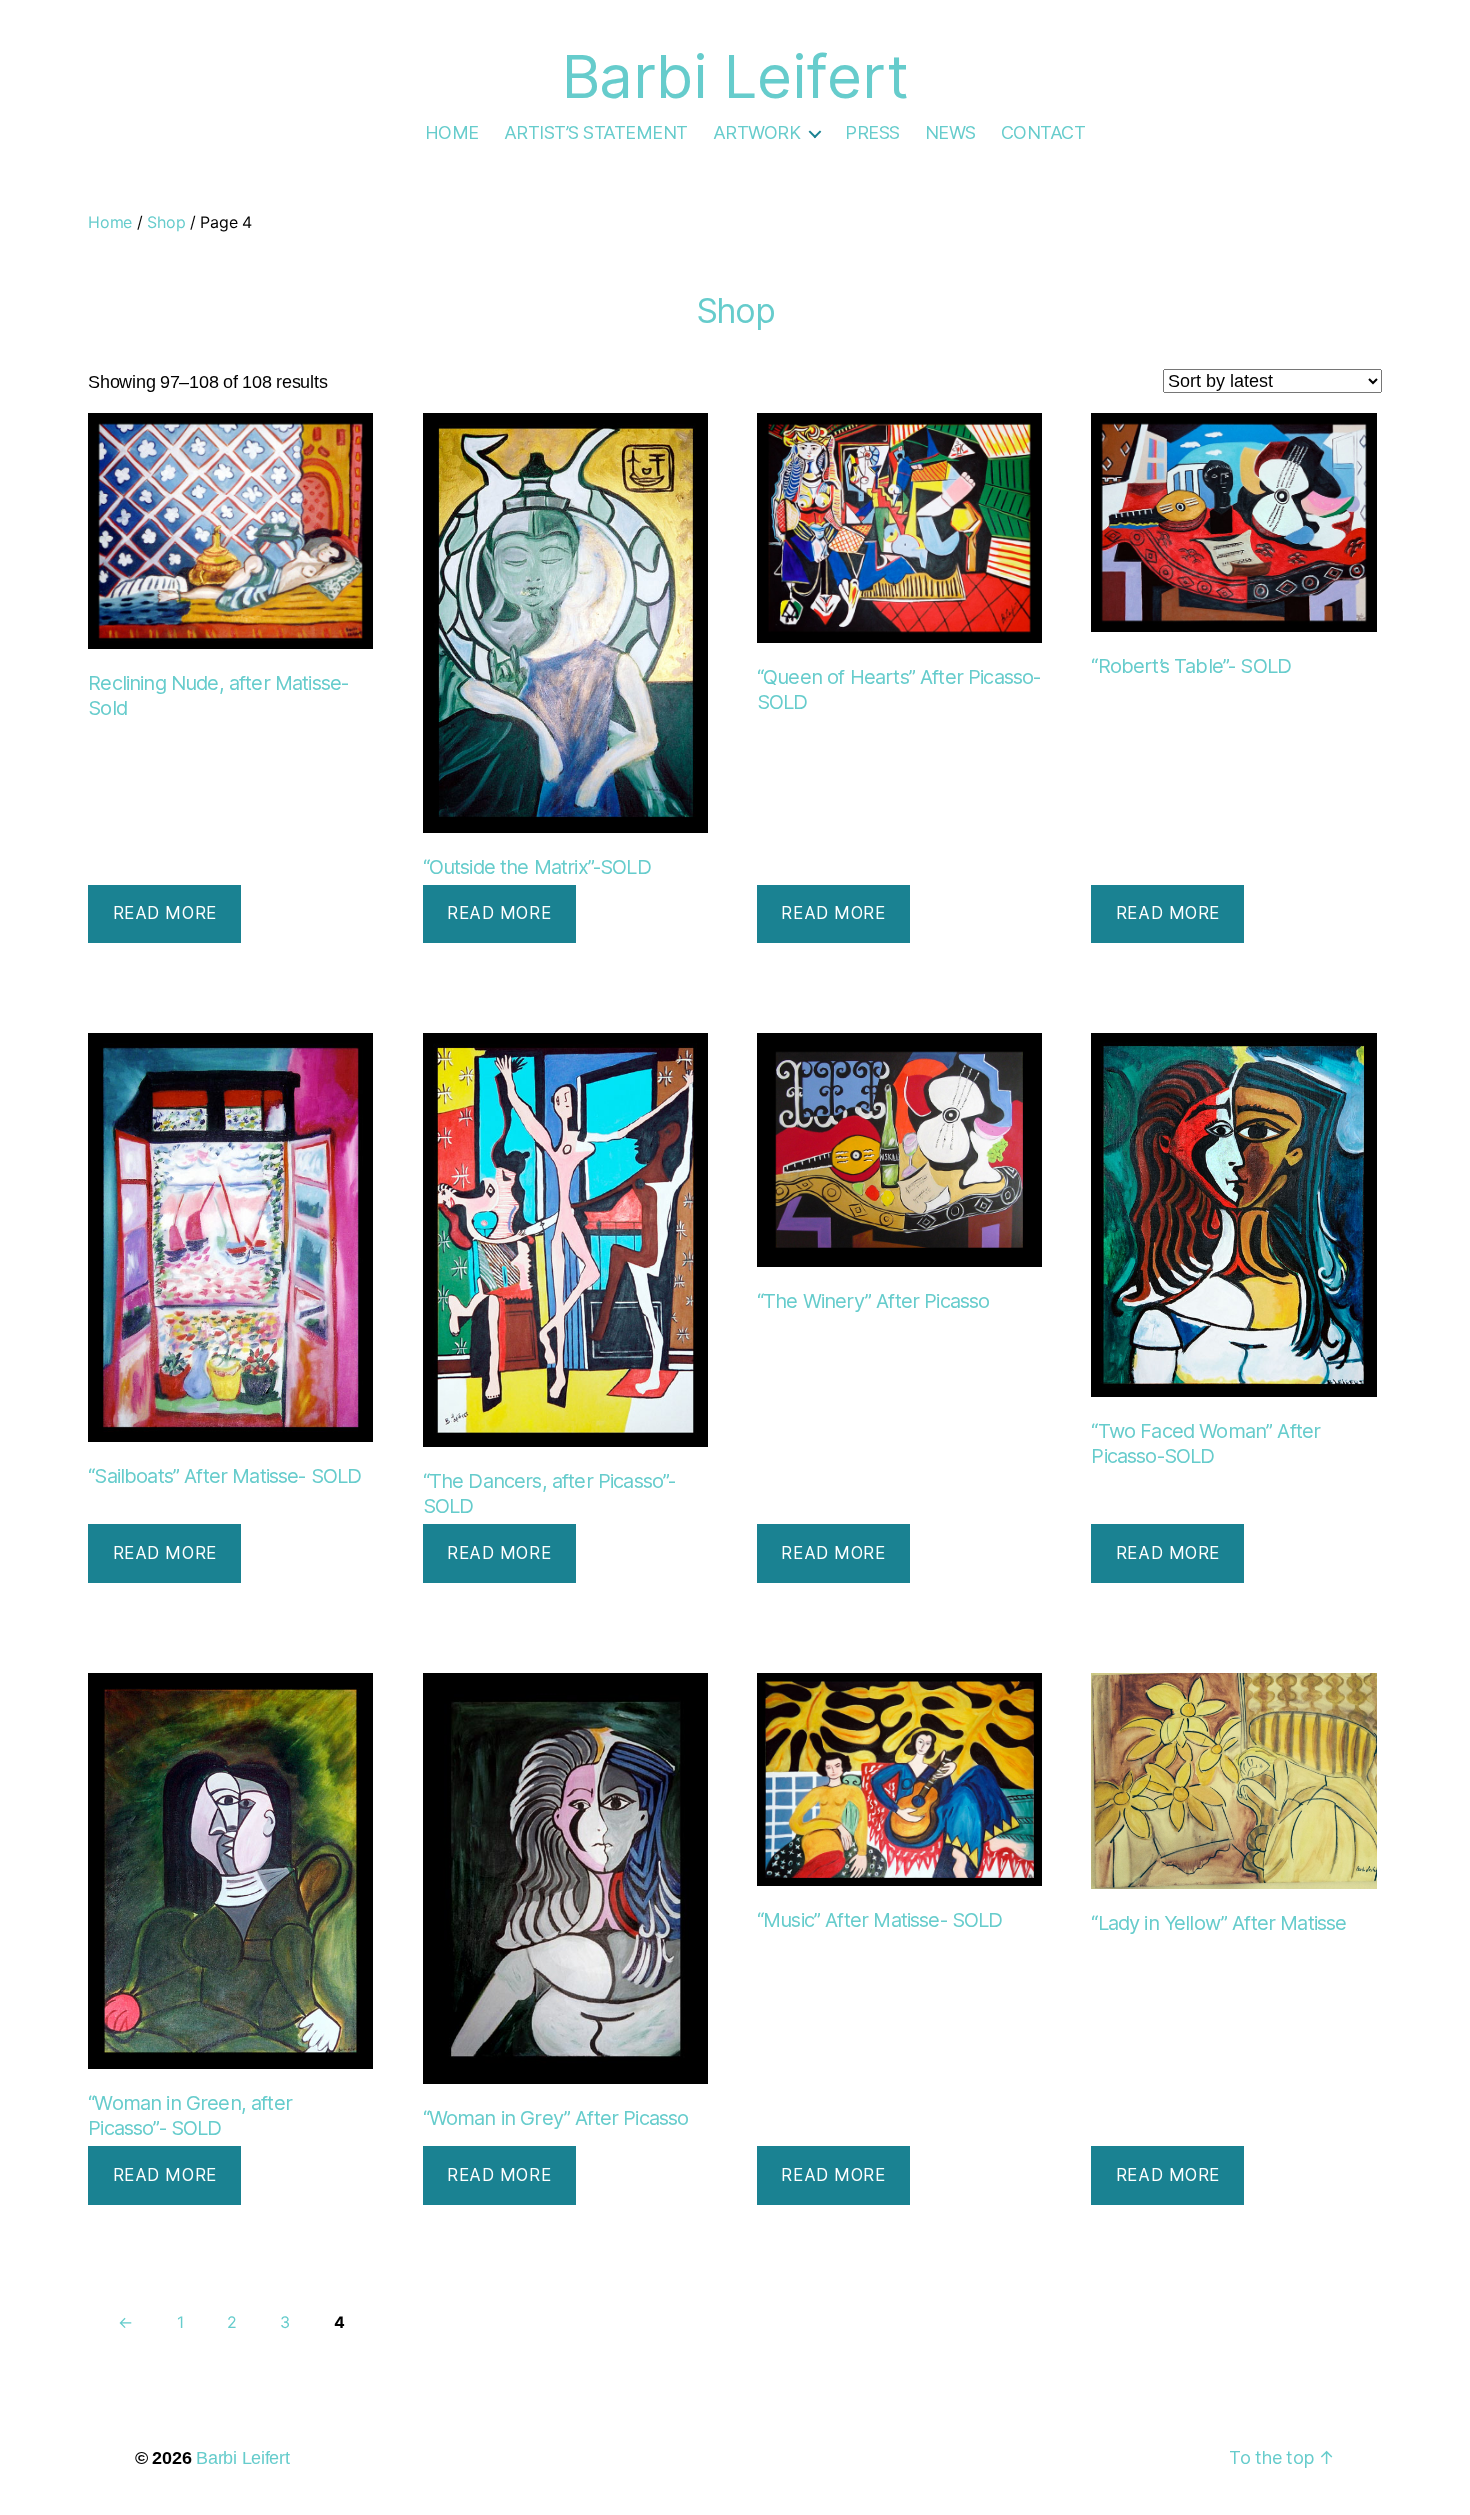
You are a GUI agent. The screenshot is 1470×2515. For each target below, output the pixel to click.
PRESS (872, 132)
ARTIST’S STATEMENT (596, 132)
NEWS (950, 132)
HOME (452, 132)
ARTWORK (757, 132)
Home (110, 222)
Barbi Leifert (243, 2458)
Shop (166, 222)
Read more (165, 913)
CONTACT (1043, 132)
